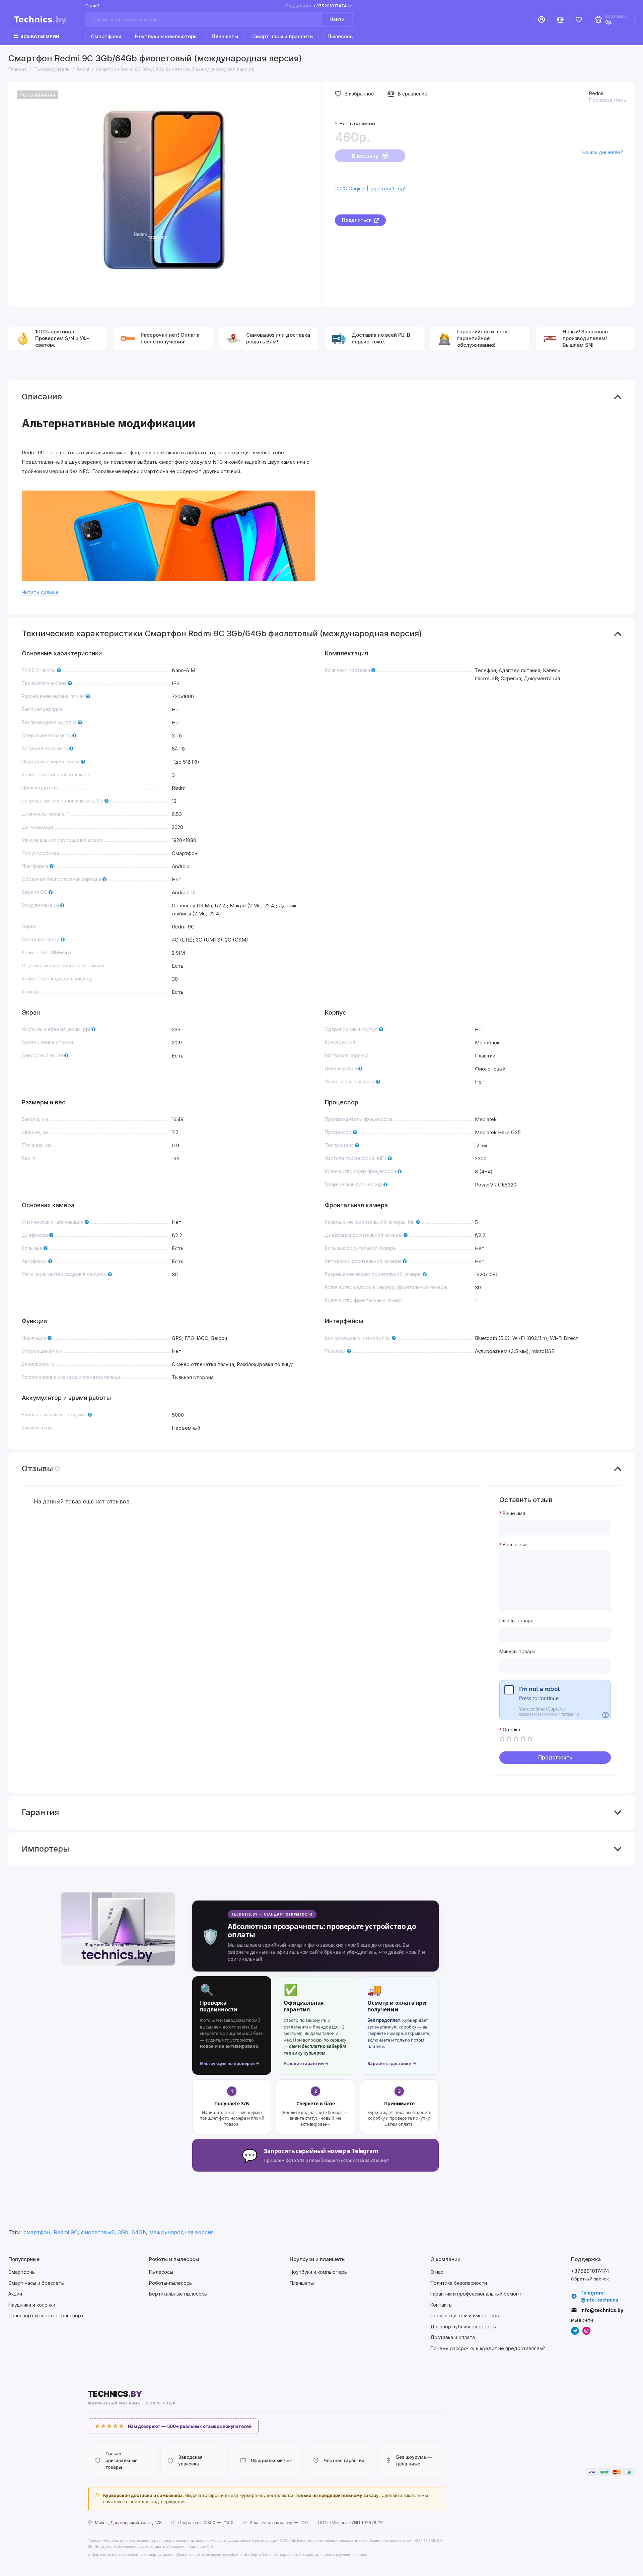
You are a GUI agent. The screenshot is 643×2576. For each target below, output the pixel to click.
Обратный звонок (590, 2279)
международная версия (182, 2232)
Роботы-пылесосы (171, 2283)
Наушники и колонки (32, 2305)
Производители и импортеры (465, 2315)
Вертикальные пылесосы (178, 2294)
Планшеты (225, 36)
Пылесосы (341, 36)
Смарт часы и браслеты (283, 36)
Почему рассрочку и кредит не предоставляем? (488, 2348)
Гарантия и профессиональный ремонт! (476, 2294)
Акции (15, 2294)
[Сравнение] (560, 19)
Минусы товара (517, 1652)
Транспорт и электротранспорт (46, 2315)
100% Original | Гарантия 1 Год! (370, 188)
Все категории (40, 36)
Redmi (596, 93)
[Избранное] (579, 19)
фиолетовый (98, 2232)
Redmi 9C (66, 2232)
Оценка (511, 1730)
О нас (437, 2272)
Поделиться (357, 220)
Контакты (441, 2305)
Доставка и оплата (453, 2337)
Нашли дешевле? (602, 152)
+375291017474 (316, 6)
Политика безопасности (459, 2283)
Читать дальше (40, 592)
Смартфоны (106, 36)
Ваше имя (514, 1514)
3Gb (123, 2232)
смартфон (37, 2232)
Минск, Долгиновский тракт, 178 (128, 2523)
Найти (337, 19)
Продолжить (555, 1757)
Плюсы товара (516, 1621)
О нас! (92, 6)
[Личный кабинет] (542, 19)
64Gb (139, 2232)
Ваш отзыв (515, 1545)
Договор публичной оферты (463, 2327)
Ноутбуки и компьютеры (166, 36)
